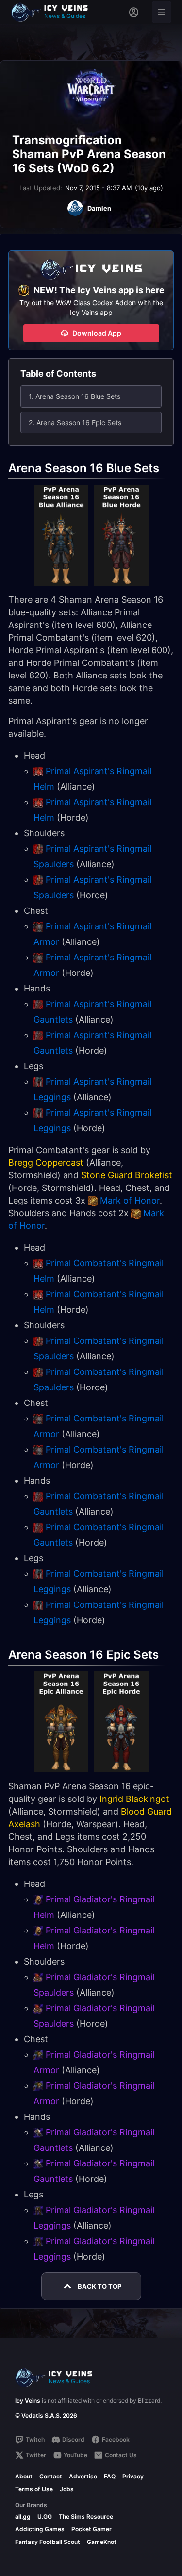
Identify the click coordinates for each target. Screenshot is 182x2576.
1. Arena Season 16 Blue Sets (74, 396)
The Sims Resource (86, 2517)
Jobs (67, 2489)
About (24, 2476)
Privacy (133, 2476)
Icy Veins (28, 2401)
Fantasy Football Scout (48, 2542)
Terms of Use (34, 2489)
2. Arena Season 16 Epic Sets (75, 422)
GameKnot (102, 2542)
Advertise (83, 2476)
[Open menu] (162, 12)
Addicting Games (40, 2529)
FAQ (110, 2476)
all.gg (23, 2517)
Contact (51, 2476)
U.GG (45, 2517)
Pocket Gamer (91, 2529)
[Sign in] (134, 12)
